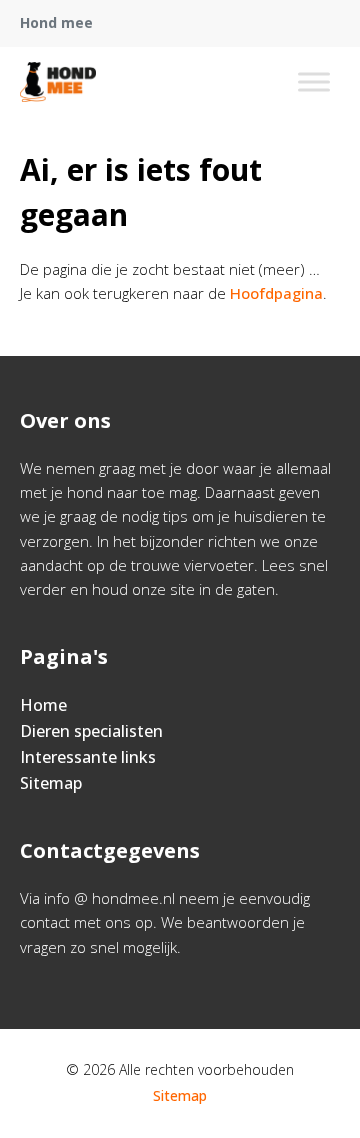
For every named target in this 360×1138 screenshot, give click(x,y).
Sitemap (51, 783)
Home (43, 705)
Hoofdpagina (276, 293)
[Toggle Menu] (314, 81)
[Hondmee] (58, 82)
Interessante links (88, 757)
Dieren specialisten (91, 731)
